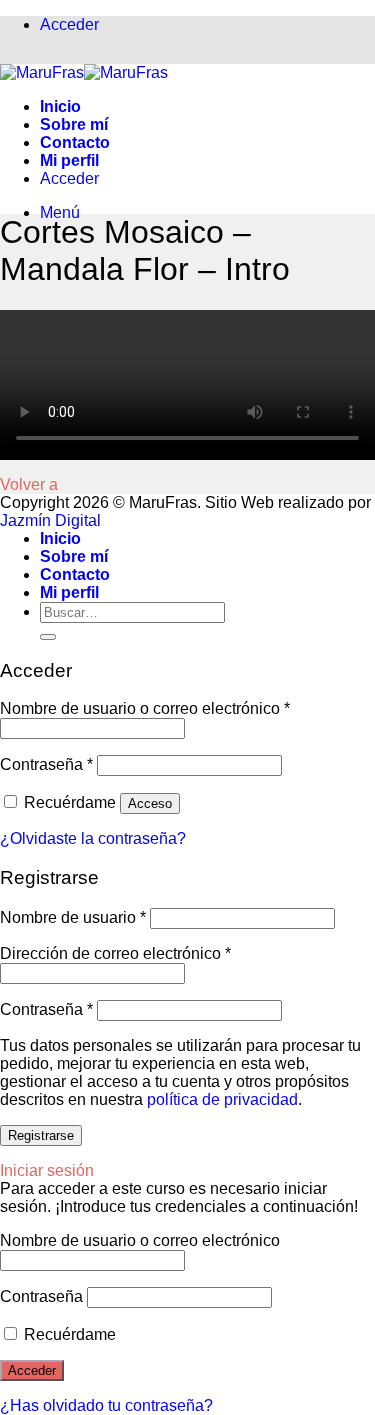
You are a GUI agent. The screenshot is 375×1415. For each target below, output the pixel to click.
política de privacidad (222, 1099)
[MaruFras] (84, 72)
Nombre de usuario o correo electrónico (145, 708)
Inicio (60, 106)
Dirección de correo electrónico (115, 953)
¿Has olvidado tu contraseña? (106, 1405)
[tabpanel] (187, 385)
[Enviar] (48, 637)
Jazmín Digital (50, 520)
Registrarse (41, 1135)
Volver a (29, 484)
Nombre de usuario (73, 917)
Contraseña (46, 764)
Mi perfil (69, 160)
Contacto (75, 142)
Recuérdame (68, 1334)
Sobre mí (74, 124)
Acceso (150, 803)
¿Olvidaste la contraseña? (93, 838)
